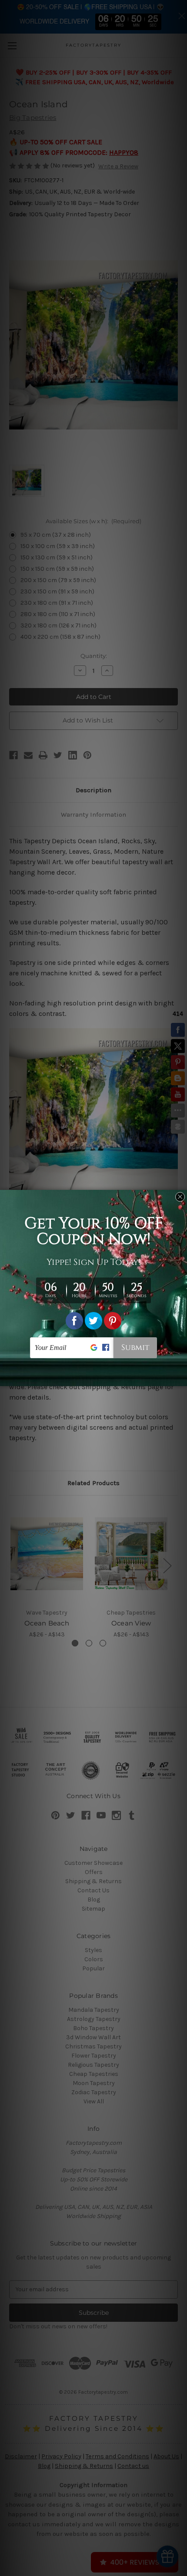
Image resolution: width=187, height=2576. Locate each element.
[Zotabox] (181, 1378)
